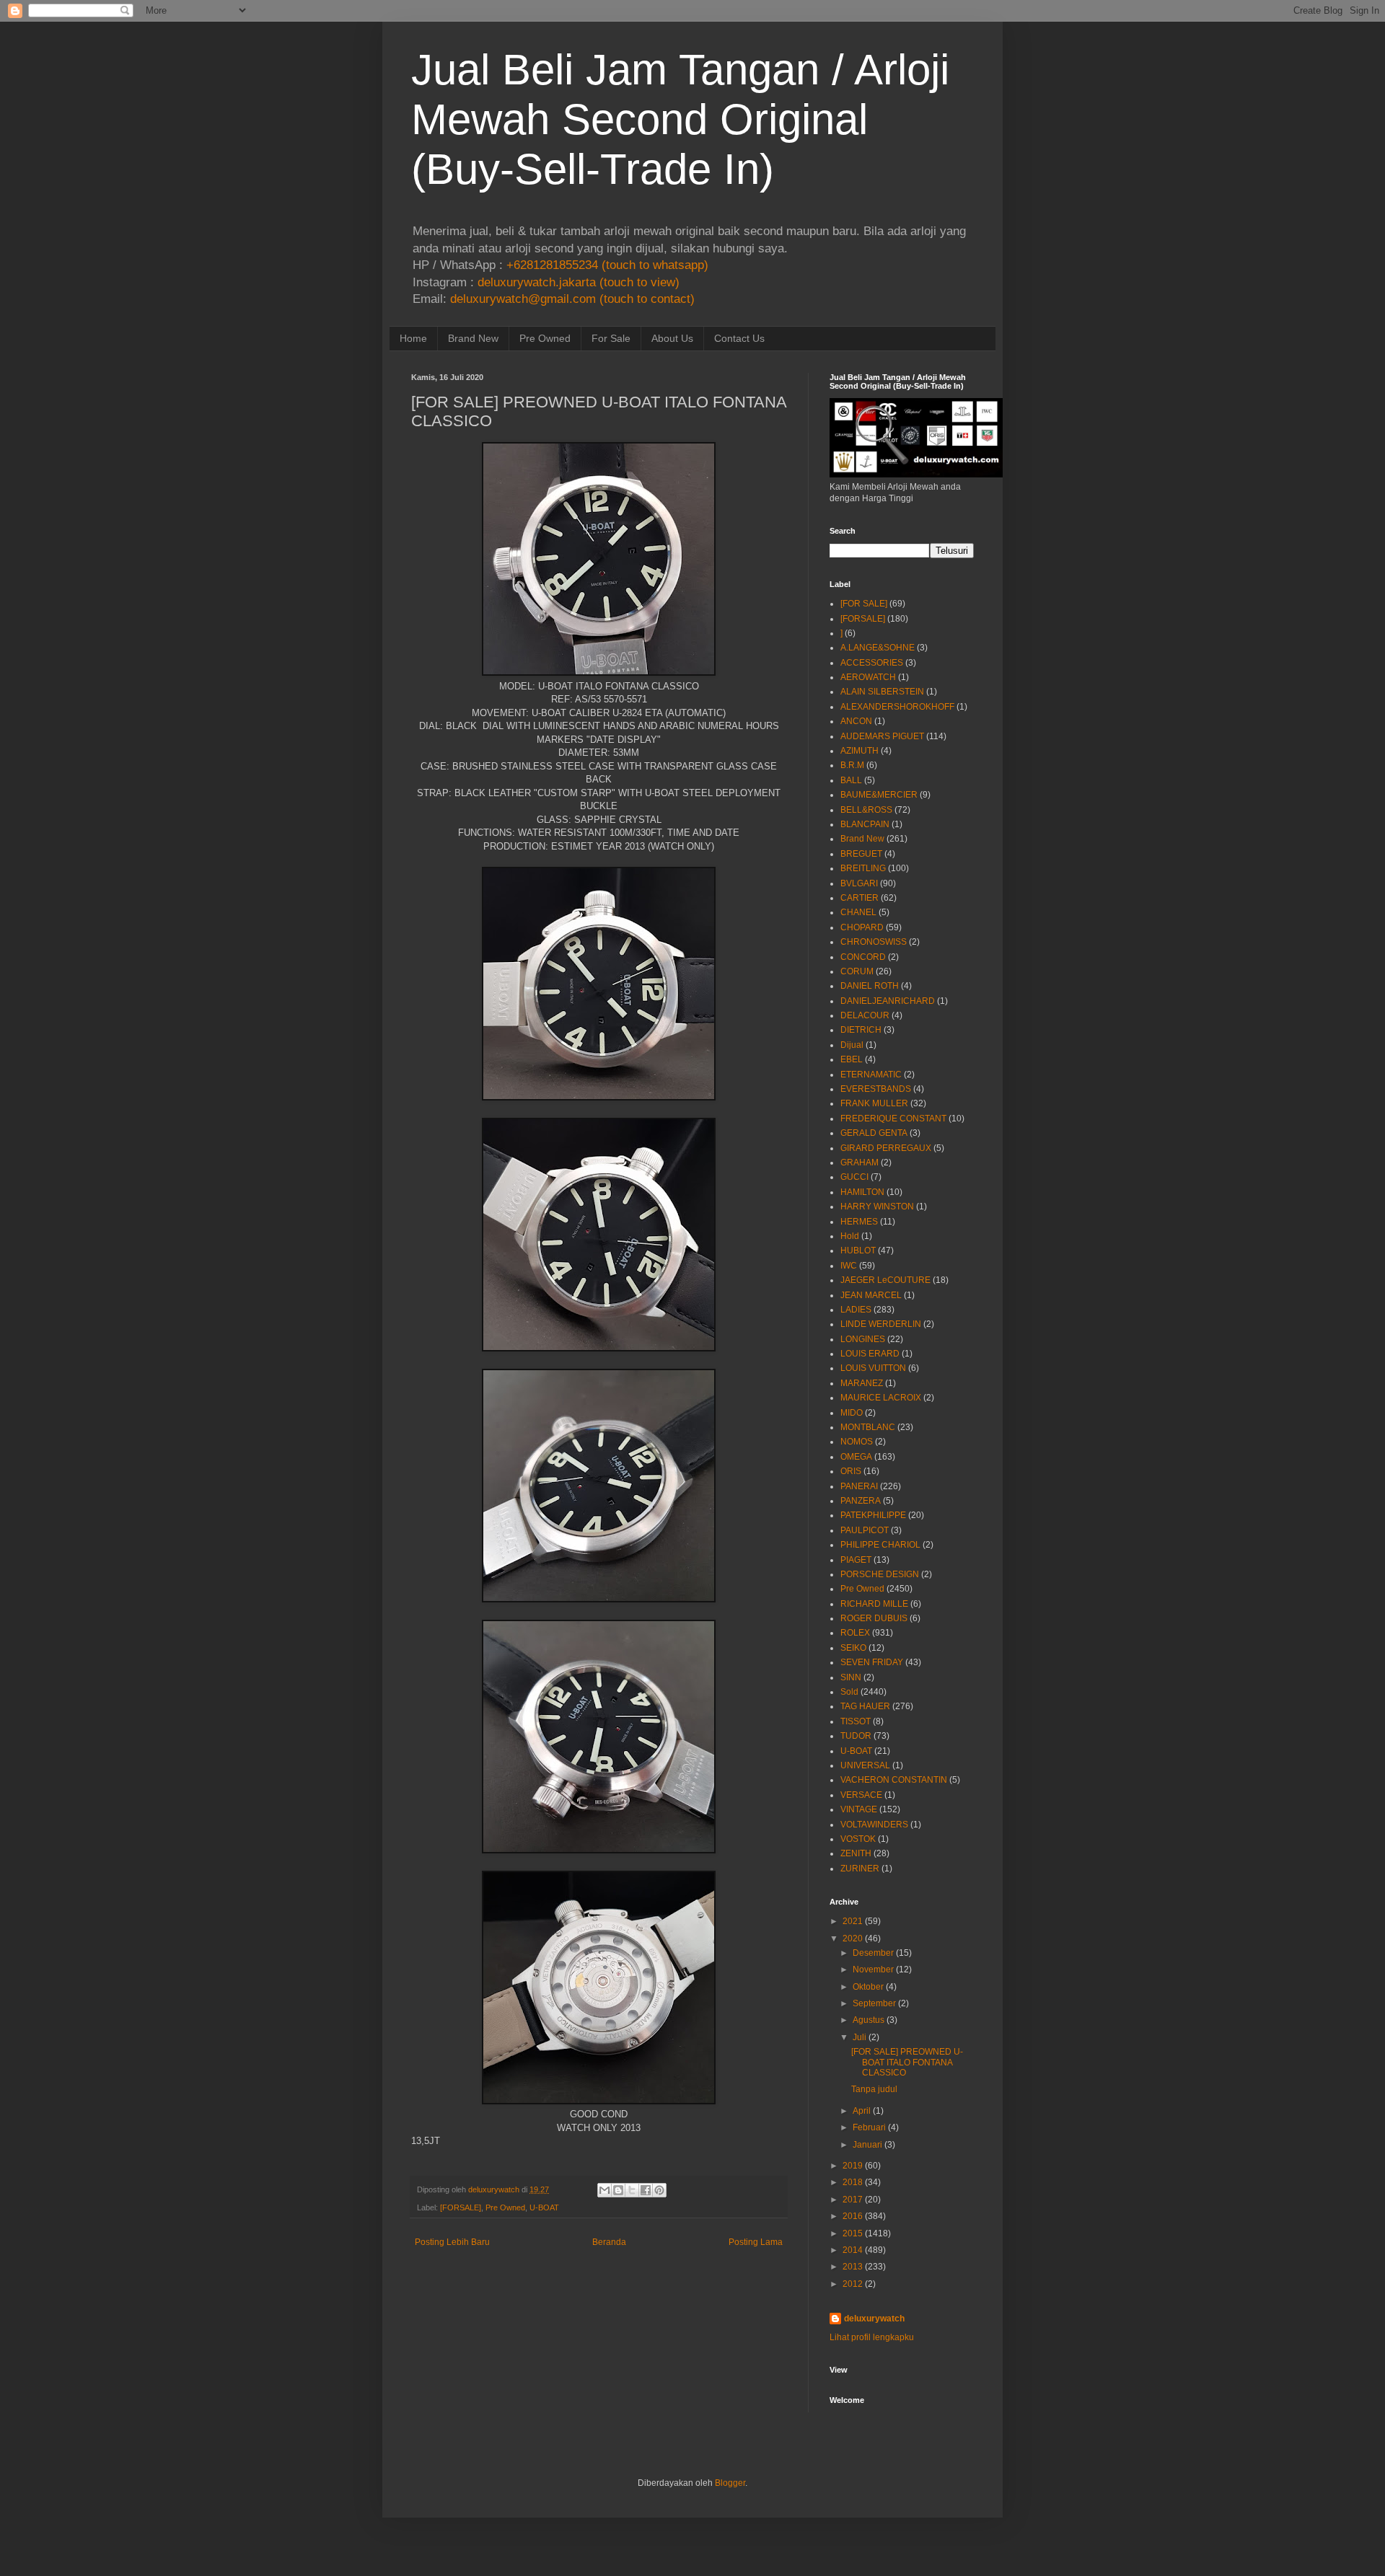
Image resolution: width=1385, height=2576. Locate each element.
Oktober (868, 1987)
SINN (851, 1677)
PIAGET (856, 1560)
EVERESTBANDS (876, 1089)
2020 (853, 1938)
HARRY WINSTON (877, 1207)
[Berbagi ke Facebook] (646, 2190)
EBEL (852, 1059)
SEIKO (853, 1648)
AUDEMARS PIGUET (882, 736)
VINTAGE (859, 1809)
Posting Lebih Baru (452, 2242)
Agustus (869, 2020)
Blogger (730, 2483)
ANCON (856, 721)
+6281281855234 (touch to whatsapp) (607, 265)
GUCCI (854, 1177)
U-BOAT (544, 2207)
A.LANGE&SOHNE (878, 648)
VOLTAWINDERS (874, 1825)
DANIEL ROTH (870, 986)
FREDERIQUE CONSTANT (893, 1119)
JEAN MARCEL (871, 1295)
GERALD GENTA (874, 1133)
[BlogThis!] (618, 2190)
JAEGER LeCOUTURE (885, 1280)
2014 (853, 2250)
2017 (853, 2200)
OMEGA (856, 1457)
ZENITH (856, 1853)
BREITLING (863, 868)
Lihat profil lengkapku (872, 2337)
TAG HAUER (865, 1706)
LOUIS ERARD (870, 1354)
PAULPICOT (865, 1530)
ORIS (851, 1471)
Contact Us (739, 338)
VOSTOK (858, 1839)
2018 (853, 2182)
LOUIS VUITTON (873, 1368)
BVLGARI (859, 883)
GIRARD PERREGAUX (886, 1148)
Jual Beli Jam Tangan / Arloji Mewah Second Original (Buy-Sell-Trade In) (680, 119)
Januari (867, 2145)
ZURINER (860, 1869)
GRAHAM (859, 1163)
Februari (869, 2127)
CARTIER (859, 898)
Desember (873, 1953)
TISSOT (856, 1721)
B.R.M (852, 765)
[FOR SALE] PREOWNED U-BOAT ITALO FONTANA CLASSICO (907, 2062)
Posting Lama (756, 2242)
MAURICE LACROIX (881, 1398)
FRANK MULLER (874, 1103)
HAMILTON (862, 1192)
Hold (850, 1236)
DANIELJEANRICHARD (888, 1001)
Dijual (852, 1045)
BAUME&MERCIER (879, 795)
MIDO (852, 1413)
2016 (853, 2216)
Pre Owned (545, 338)
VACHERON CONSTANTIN (894, 1780)
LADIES (856, 1310)
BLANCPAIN (865, 824)
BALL (851, 780)
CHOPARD (862, 927)
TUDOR (856, 1736)
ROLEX (855, 1633)
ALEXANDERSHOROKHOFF (897, 707)
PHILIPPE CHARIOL (880, 1545)
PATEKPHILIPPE (873, 1515)
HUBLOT (858, 1250)
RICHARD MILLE (874, 1604)
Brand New (473, 338)
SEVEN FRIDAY (872, 1662)
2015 (853, 2233)
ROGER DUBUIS (874, 1618)
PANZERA (861, 1501)
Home (413, 338)
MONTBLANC (868, 1427)
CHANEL (858, 912)
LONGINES (863, 1339)
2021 (853, 1921)
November (873, 1970)
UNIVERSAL (865, 1765)
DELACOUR (865, 1015)
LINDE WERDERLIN (881, 1324)
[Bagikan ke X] (632, 2190)
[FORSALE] (461, 2207)
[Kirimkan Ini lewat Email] (604, 2190)
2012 (853, 2284)
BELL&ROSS (866, 810)
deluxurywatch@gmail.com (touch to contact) (572, 299)
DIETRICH (861, 1030)
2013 (853, 2267)
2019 (853, 2166)
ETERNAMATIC (871, 1075)
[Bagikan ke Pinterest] (659, 2190)
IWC (849, 1266)
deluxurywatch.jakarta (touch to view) (579, 282)
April (862, 2111)
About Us (672, 338)
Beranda (609, 2242)
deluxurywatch (874, 2319)
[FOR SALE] (864, 604)
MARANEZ (862, 1383)
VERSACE (861, 1795)
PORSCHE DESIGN (880, 1574)
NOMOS (857, 1442)
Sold (849, 1692)
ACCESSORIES (872, 663)
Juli (859, 2037)
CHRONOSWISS (874, 942)
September (874, 2003)
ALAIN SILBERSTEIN (882, 692)
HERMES (859, 1222)
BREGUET (861, 854)
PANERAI (859, 1486)
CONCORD (863, 957)
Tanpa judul (874, 2089)
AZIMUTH (859, 751)
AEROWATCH (868, 677)
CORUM (857, 971)
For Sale (611, 338)
